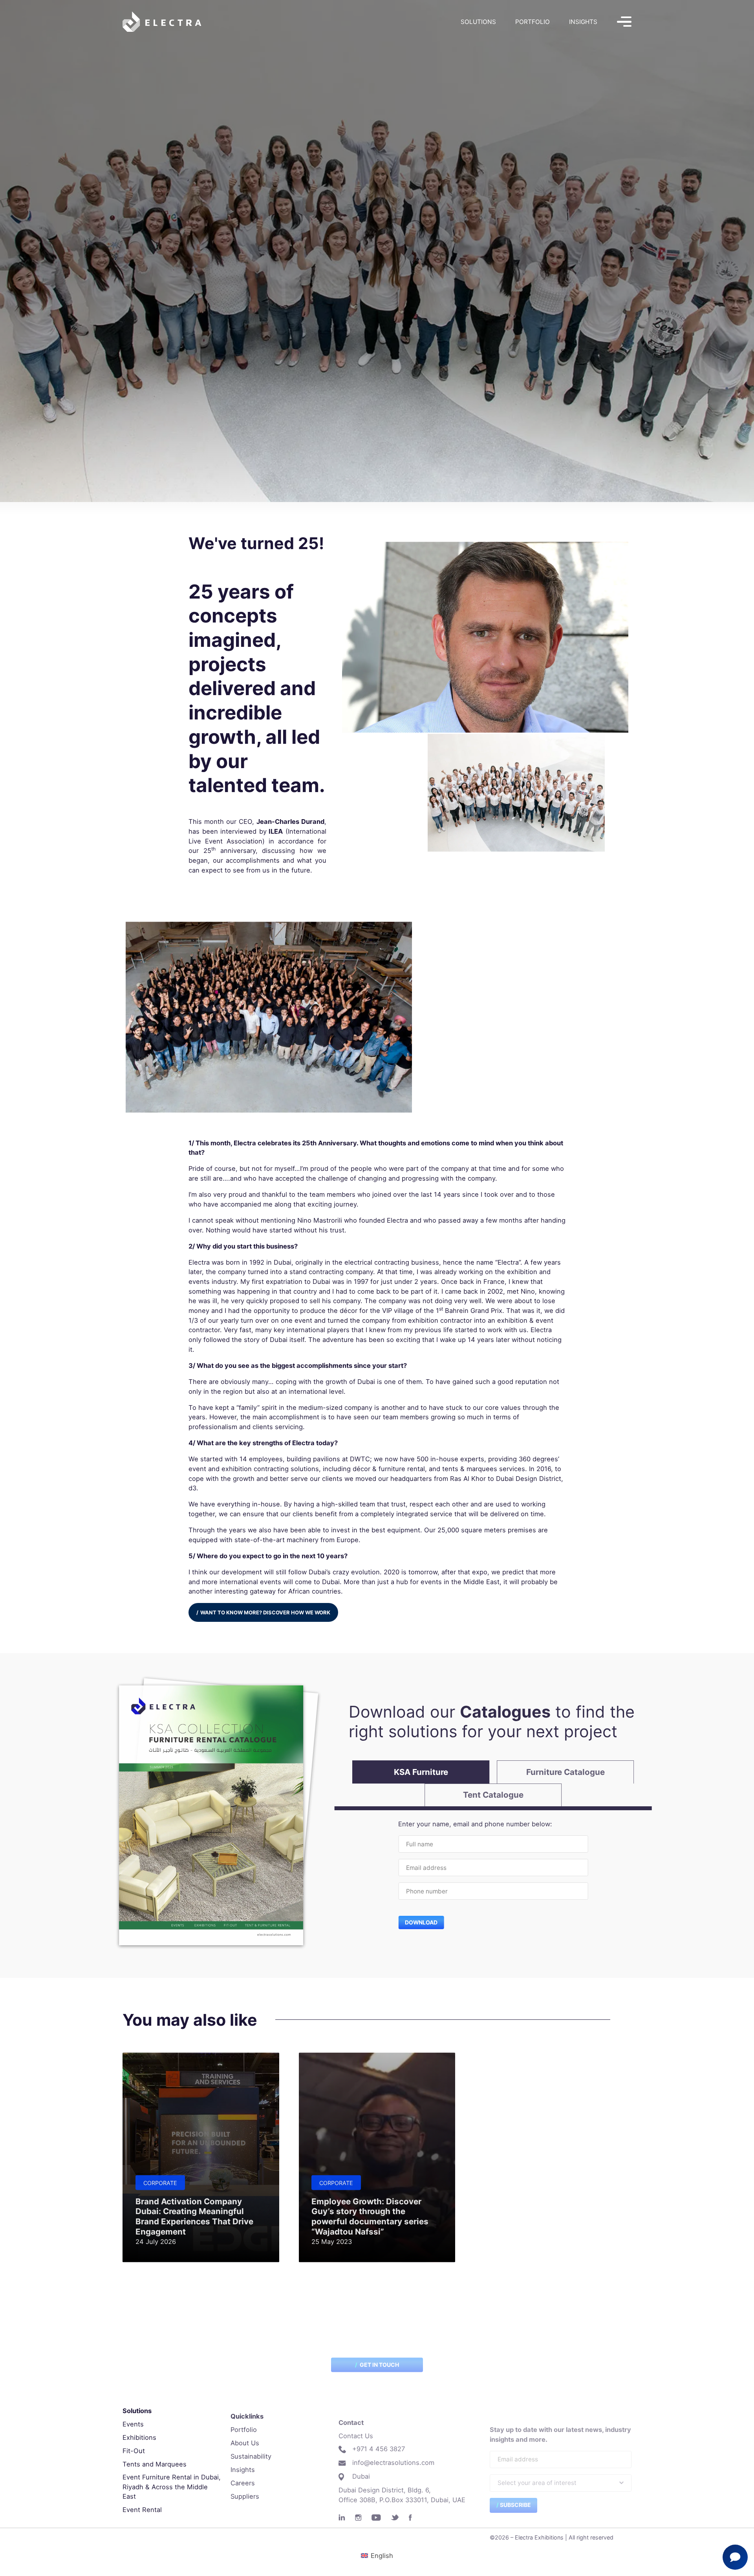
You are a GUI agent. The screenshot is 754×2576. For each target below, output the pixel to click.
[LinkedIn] (342, 2518)
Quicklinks (247, 2416)
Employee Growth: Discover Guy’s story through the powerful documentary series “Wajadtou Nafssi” (370, 2216)
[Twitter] (395, 2518)
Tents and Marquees (155, 2464)
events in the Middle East (460, 1582)
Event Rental (142, 2510)
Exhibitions (139, 2437)
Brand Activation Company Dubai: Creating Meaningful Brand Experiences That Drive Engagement (194, 2216)
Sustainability (251, 2456)
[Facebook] (410, 2518)
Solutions (478, 22)
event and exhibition (220, 1469)
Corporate (160, 2183)
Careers (243, 2483)
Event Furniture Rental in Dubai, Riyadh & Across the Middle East (172, 2487)
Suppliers (245, 2496)
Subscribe (515, 2505)
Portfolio (533, 22)
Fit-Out (134, 2451)
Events (133, 2424)
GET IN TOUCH (379, 2365)
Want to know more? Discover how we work (265, 1612)
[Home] (162, 22)
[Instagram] (358, 2518)
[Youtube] (376, 2518)
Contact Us (356, 2436)
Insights (583, 22)
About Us (245, 2443)
